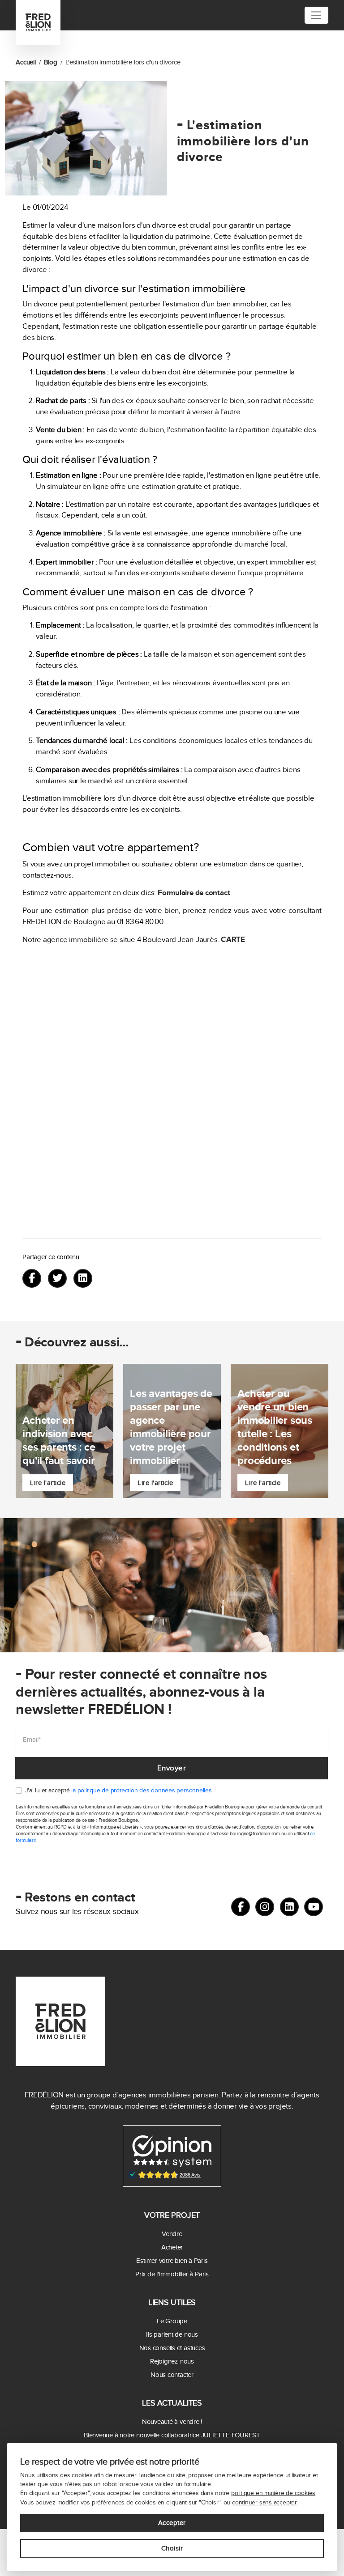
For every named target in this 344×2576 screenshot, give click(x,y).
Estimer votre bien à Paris (172, 2261)
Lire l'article (48, 1483)
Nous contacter (172, 2375)
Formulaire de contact (194, 893)
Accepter (172, 2523)
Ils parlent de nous (172, 2334)
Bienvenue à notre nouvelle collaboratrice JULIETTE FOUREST (172, 2435)
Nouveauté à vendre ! (172, 2422)
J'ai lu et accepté (118, 1791)
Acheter (172, 2247)
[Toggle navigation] (316, 15)
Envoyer (172, 1768)
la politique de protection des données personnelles (142, 1791)
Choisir (172, 2548)
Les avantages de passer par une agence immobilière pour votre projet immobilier (171, 1427)
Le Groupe (172, 2321)
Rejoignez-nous (172, 2361)
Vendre (172, 2234)
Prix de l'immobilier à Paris (172, 2274)
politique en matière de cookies (273, 2493)
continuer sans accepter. (265, 2503)
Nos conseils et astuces (172, 2348)
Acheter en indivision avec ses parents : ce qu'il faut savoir (59, 1441)
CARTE (233, 940)
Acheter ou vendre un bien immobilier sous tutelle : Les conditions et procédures (275, 1427)
